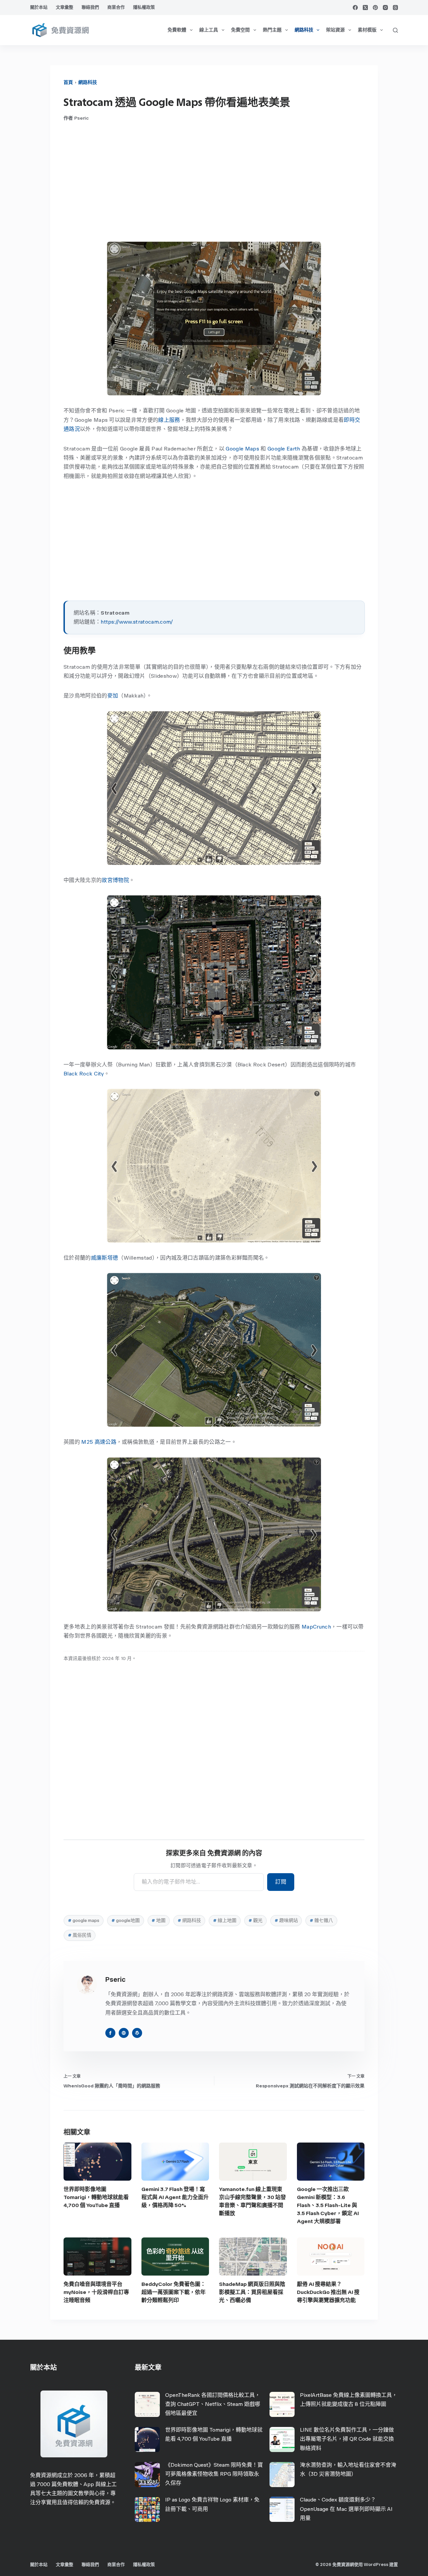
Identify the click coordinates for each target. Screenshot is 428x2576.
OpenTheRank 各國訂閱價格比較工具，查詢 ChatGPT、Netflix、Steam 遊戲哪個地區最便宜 (213, 2404)
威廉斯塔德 (105, 1258)
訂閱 (281, 1882)
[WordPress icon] (137, 2033)
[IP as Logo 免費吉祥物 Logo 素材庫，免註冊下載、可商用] (147, 2509)
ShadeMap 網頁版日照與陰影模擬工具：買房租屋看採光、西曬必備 (252, 2292)
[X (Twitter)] (365, 8)
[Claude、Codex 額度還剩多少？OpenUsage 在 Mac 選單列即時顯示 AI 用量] (282, 2509)
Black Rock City (84, 1074)
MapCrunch (316, 1627)
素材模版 (367, 30)
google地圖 (126, 1920)
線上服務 (169, 420)
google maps (84, 1920)
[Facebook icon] (110, 2033)
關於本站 (39, 7)
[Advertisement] (214, 181)
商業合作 (116, 7)
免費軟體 (177, 30)
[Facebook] (355, 8)
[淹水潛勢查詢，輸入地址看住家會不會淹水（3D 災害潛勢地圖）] (282, 2475)
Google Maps (242, 449)
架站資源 (335, 30)
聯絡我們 (90, 7)
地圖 (158, 1920)
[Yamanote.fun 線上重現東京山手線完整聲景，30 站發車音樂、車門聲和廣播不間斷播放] (253, 2162)
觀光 (255, 1920)
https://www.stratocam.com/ (137, 622)
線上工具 (209, 30)
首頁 (68, 82)
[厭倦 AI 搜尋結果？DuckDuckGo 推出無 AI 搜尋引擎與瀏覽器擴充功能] (331, 2257)
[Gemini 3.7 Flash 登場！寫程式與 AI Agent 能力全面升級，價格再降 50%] (175, 2162)
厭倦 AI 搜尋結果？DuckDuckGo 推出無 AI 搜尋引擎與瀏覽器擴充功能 (328, 2292)
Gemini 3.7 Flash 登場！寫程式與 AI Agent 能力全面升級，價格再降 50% (175, 2197)
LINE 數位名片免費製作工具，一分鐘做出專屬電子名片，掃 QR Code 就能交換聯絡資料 (347, 2439)
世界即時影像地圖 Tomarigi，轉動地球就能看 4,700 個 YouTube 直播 (96, 2197)
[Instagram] (385, 8)
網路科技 (304, 30)
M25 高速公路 (99, 1442)
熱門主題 (272, 30)
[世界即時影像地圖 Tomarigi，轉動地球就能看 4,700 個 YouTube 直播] (97, 2162)
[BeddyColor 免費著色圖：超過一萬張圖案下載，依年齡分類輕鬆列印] (175, 2257)
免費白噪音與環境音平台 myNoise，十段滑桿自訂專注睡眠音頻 (96, 2292)
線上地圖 (225, 1920)
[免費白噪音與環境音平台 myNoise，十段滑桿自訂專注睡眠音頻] (97, 2257)
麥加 (113, 696)
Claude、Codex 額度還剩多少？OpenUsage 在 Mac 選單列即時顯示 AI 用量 (346, 2509)
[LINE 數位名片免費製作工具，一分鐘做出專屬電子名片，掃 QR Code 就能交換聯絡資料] (282, 2439)
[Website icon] (124, 2033)
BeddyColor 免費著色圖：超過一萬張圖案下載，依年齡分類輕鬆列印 (174, 2292)
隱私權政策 (144, 7)
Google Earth (284, 449)
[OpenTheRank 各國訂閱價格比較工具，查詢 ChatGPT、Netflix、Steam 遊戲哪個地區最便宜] (147, 2404)
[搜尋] (395, 30)
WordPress (376, 2564)
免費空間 (240, 30)
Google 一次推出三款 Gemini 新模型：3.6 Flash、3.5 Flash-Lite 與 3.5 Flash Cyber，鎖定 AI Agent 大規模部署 (328, 2205)
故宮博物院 (115, 880)
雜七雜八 (321, 1920)
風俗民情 (80, 1935)
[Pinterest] (375, 8)
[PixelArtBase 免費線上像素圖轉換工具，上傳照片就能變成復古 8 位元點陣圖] (282, 2404)
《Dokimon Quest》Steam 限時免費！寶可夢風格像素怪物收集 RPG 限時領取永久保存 (214, 2474)
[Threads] (395, 8)
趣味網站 (286, 1920)
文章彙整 (65, 7)
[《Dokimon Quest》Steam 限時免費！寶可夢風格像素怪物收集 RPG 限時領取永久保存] (147, 2475)
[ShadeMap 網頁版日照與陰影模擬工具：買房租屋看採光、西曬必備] (253, 2257)
